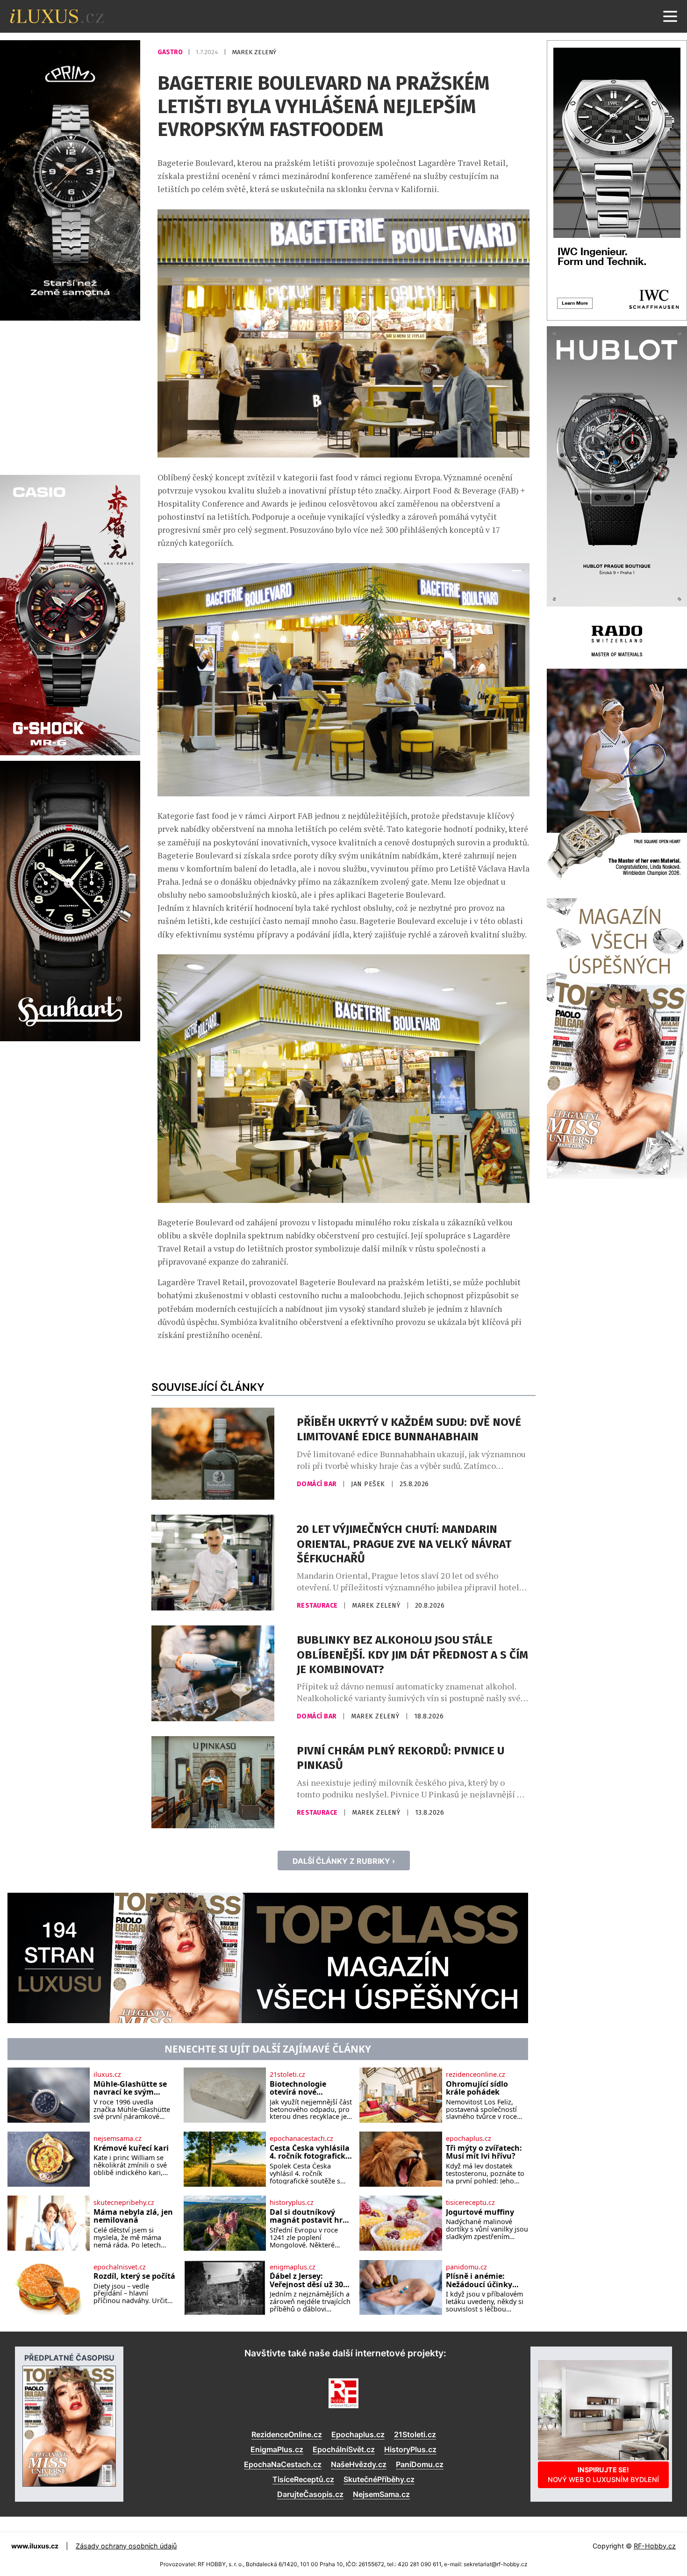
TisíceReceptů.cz (303, 2479)
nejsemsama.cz (118, 2139)
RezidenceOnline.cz (287, 2434)
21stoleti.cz (287, 2075)
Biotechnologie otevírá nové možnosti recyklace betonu (306, 2088)
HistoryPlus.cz (410, 2449)
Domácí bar (318, 1484)
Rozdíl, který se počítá (134, 2276)
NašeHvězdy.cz (359, 2464)
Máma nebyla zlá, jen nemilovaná (133, 2216)
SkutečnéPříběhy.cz (379, 2479)
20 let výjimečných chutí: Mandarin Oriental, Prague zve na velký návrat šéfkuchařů (404, 1544)
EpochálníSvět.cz (344, 2449)
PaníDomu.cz (420, 2464)
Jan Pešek (369, 1484)
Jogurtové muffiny (480, 2212)
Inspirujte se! (603, 2474)
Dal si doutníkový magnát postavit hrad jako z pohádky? (311, 2216)
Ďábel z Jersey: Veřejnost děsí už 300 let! (308, 2280)
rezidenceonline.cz (476, 2075)
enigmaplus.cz (293, 2267)
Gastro (171, 52)
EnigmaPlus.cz (277, 2449)
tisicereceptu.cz (470, 2203)
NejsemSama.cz (381, 2494)
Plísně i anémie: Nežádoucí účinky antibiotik (479, 2280)
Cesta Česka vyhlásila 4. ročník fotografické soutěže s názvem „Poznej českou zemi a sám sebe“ (310, 2152)
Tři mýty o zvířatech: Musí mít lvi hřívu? (484, 2152)
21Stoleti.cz (415, 2434)
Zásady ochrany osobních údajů (126, 2546)
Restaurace (318, 1606)
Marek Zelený (254, 52)
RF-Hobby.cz (655, 2546)
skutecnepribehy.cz (124, 2203)
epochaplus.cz (469, 2139)
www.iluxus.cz (35, 2546)
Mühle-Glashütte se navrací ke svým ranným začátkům (130, 2088)
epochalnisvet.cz (120, 2267)
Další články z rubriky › (344, 1861)
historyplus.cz (292, 2203)
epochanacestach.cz (301, 2139)
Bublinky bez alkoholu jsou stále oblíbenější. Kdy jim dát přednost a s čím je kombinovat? (412, 1654)
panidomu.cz (466, 2267)
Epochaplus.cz (358, 2434)
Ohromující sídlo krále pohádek (477, 2088)
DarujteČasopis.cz (310, 2494)
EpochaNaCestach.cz (283, 2464)
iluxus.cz (107, 2075)
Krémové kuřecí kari (131, 2148)
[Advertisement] (70, 396)
